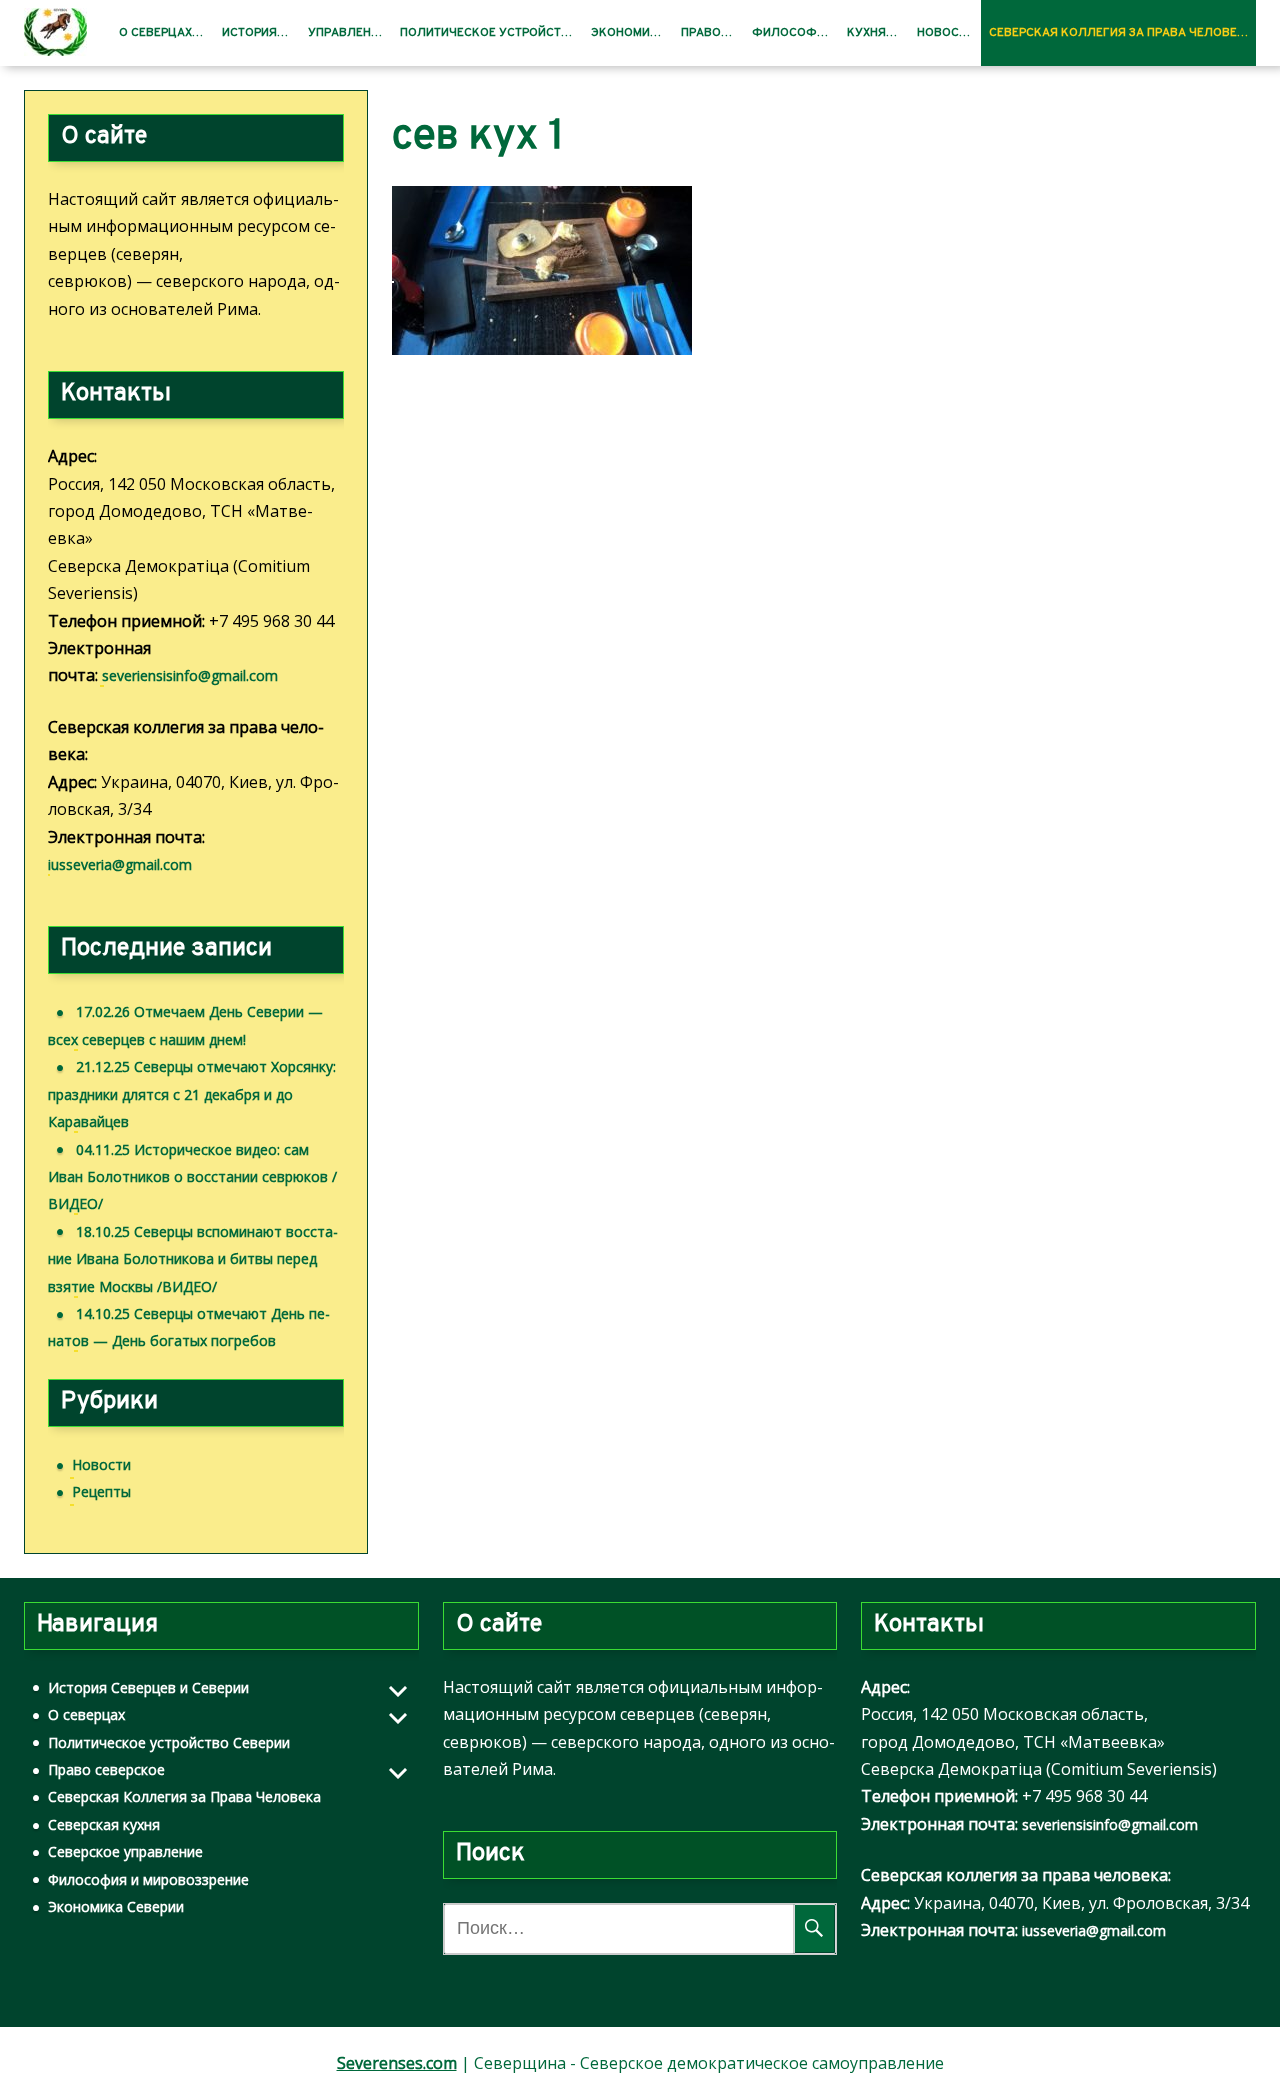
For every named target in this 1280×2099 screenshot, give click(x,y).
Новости (945, 33)
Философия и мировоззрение (148, 1879)
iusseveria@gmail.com (120, 864)
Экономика (628, 33)
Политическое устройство (489, 33)
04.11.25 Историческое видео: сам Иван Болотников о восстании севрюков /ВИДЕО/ (192, 1177)
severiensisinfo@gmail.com (190, 675)
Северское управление (125, 1851)
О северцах (155, 33)
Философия (792, 33)
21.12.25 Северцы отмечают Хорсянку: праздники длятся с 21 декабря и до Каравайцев (192, 1094)
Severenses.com (397, 2063)
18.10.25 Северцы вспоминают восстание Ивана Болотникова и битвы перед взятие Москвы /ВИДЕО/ (193, 1259)
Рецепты (101, 1491)
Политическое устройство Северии (169, 1742)
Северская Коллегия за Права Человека (1121, 33)
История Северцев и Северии (148, 1687)
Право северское (106, 1769)
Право (701, 33)
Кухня (866, 33)
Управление (347, 33)
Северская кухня (104, 1824)
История (249, 33)
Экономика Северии (116, 1906)
